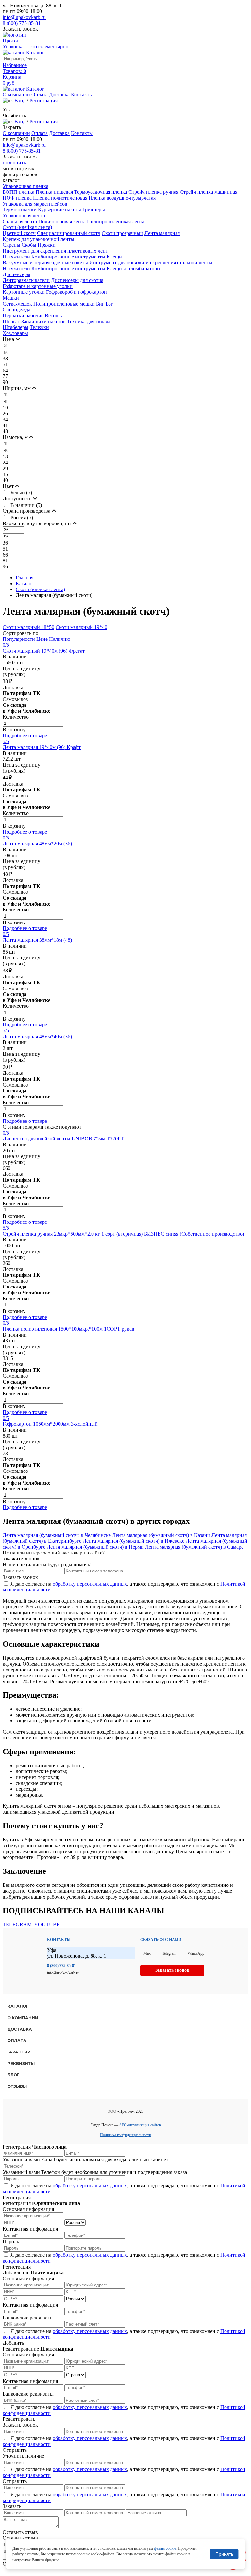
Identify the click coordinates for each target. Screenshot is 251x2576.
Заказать (12, 2506)
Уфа (7, 110)
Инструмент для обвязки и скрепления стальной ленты (151, 263)
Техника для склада (89, 321)
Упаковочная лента (24, 216)
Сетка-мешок (17, 304)
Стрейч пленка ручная (153, 192)
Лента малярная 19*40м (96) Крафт (42, 747)
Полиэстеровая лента (62, 221)
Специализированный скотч (69, 233)
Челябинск (15, 116)
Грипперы (94, 210)
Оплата (40, 95)
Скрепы (11, 245)
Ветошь (53, 316)
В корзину (14, 730)
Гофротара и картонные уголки (38, 286)
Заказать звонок (20, 29)
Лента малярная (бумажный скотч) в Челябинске (57, 1535)
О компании (16, 95)
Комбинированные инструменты (68, 257)
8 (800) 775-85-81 (22, 23)
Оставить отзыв (20, 2532)
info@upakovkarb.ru (24, 17)
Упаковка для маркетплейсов (35, 204)
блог (13, 2075)
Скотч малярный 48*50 (28, 627)
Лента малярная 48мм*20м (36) (37, 844)
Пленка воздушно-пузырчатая (122, 198)
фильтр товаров (20, 174)
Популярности (19, 639)
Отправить (15, 2450)
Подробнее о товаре (25, 735)
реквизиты (21, 2063)
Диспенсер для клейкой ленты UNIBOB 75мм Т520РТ (63, 1139)
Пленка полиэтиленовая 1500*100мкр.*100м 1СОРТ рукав (68, 1329)
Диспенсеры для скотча (77, 280)
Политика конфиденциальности (125, 2135)
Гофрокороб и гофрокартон (76, 292)
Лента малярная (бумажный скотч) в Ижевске (134, 1541)
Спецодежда (17, 310)
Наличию (60, 639)
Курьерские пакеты (59, 210)
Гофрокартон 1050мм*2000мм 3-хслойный (50, 1424)
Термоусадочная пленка (101, 192)
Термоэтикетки (20, 210)
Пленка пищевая (54, 192)
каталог (18, 2006)
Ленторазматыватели (26, 280)
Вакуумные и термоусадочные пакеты (45, 263)
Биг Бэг (105, 304)
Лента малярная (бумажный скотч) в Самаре (194, 1547)
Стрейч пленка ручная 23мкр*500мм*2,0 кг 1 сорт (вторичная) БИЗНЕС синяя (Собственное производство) (123, 1234)
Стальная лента (20, 221)
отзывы (17, 2086)
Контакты (82, 95)
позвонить (14, 163)
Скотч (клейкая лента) (27, 227)
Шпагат (11, 321)
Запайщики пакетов (43, 321)
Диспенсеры (17, 274)
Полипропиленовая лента (116, 221)
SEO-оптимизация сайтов (140, 2125)
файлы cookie (165, 2548)
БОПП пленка (18, 192)
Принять (224, 2554)
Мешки (11, 298)
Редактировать (19, 2419)
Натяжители (16, 257)
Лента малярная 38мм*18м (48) (37, 940)
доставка (20, 2029)
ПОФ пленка (17, 198)
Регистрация (43, 100)
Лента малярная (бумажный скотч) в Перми (95, 1547)
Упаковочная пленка (25, 186)
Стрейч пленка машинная (209, 192)
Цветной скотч (19, 233)
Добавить (13, 2343)
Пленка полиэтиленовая (60, 198)
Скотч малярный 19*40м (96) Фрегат (44, 651)
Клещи (114, 257)
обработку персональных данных (90, 1584)
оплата (17, 2041)
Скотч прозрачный (122, 233)
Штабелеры (16, 327)
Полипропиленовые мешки (64, 304)
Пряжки (47, 245)
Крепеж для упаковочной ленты (38, 239)
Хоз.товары (15, 333)
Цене (42, 639)
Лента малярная (162, 233)
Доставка (59, 95)
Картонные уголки (24, 292)
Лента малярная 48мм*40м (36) (37, 1036)
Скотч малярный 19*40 (81, 627)
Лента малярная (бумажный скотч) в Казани (161, 1535)
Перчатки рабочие (23, 316)
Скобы (29, 245)
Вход (20, 100)
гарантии (19, 2052)
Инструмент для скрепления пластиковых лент (55, 251)
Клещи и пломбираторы (134, 268)
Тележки (39, 327)
